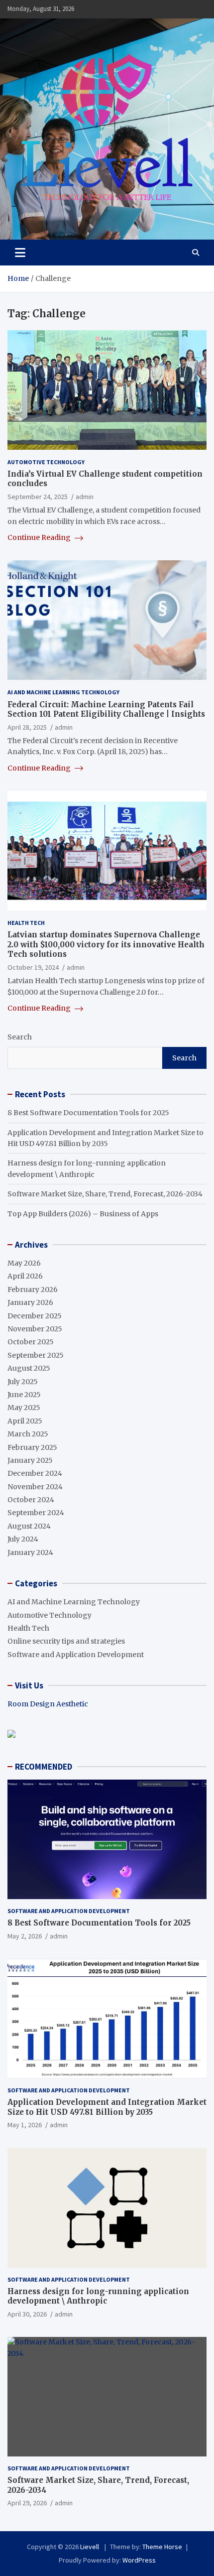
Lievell (90, 2547)
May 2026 (24, 1263)
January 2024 (30, 1552)
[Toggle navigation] (20, 253)
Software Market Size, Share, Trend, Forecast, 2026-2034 (105, 1194)
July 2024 (23, 1539)
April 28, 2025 (27, 727)
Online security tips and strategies (66, 1641)
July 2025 (23, 1382)
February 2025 (32, 1447)
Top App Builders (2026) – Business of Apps (83, 1214)
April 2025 (25, 1421)
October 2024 (31, 1500)
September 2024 (36, 1513)
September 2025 (36, 1355)
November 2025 (35, 1329)
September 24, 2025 (38, 497)
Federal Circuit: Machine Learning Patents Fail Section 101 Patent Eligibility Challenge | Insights (106, 709)
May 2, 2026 (25, 1936)
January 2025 (30, 1460)
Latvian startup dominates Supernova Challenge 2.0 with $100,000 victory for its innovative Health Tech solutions (106, 944)
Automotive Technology (46, 462)
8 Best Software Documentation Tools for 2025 (88, 1113)
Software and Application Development (76, 1655)
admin (85, 497)
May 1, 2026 (25, 2125)
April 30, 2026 (27, 2314)
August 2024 (29, 1526)
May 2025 (24, 1408)
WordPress (139, 2560)
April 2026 (25, 1276)
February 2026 (33, 1289)
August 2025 (29, 1368)
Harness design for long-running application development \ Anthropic (98, 2296)
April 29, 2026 (27, 2503)
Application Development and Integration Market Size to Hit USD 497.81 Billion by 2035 (107, 2107)
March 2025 (28, 1434)
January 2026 (30, 1302)
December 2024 (35, 1473)
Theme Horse (162, 2547)
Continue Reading (40, 537)
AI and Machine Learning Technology (63, 692)
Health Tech (26, 923)
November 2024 (35, 1487)
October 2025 (31, 1342)
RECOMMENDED (44, 1767)
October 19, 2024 (33, 967)
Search (20, 1037)
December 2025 (35, 1316)
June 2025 (24, 1395)
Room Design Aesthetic (48, 1704)
